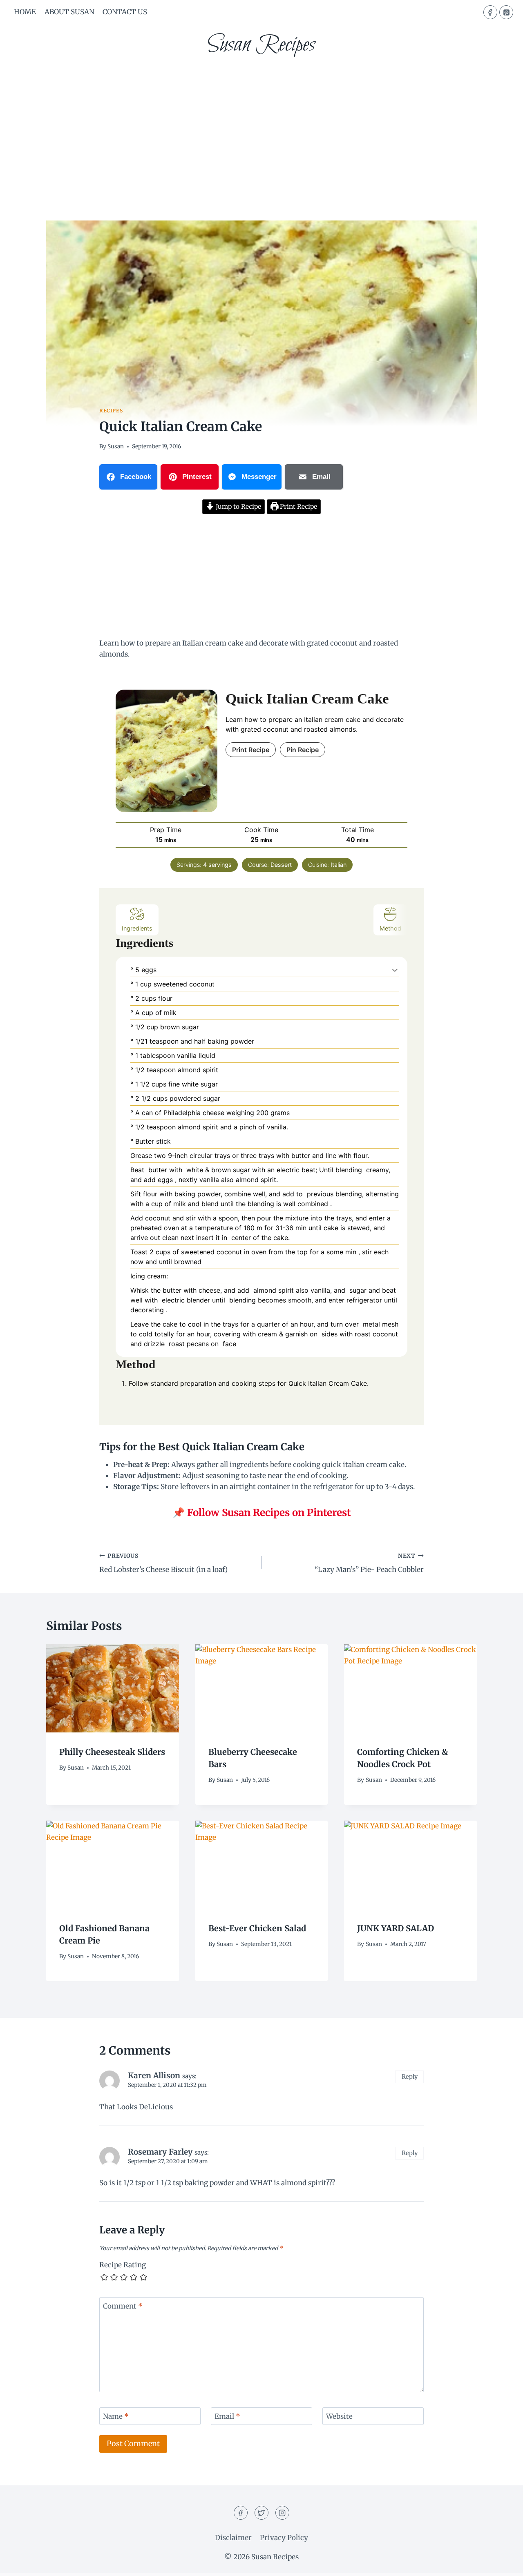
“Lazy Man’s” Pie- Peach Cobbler (369, 1563)
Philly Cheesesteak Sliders (112, 1751)
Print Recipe (298, 507)
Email (227, 2416)
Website (339, 2416)
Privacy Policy (284, 2538)
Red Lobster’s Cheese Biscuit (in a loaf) (163, 1563)
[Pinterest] (506, 12)
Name (116, 2416)
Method (390, 928)
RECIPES (111, 411)
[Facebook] (490, 12)
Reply (410, 2077)
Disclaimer (233, 2538)
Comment (123, 2306)
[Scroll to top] (502, 2564)
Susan (116, 446)
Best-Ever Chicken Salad (257, 1928)
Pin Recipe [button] (303, 750)
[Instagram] (282, 2513)
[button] (395, 970)
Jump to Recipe (238, 507)
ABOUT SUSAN (69, 12)
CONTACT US (125, 12)
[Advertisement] (261, 127)
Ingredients (137, 928)
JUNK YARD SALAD (396, 1928)
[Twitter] (261, 2513)
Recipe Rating (123, 2265)
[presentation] (113, 1688)
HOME (25, 12)
